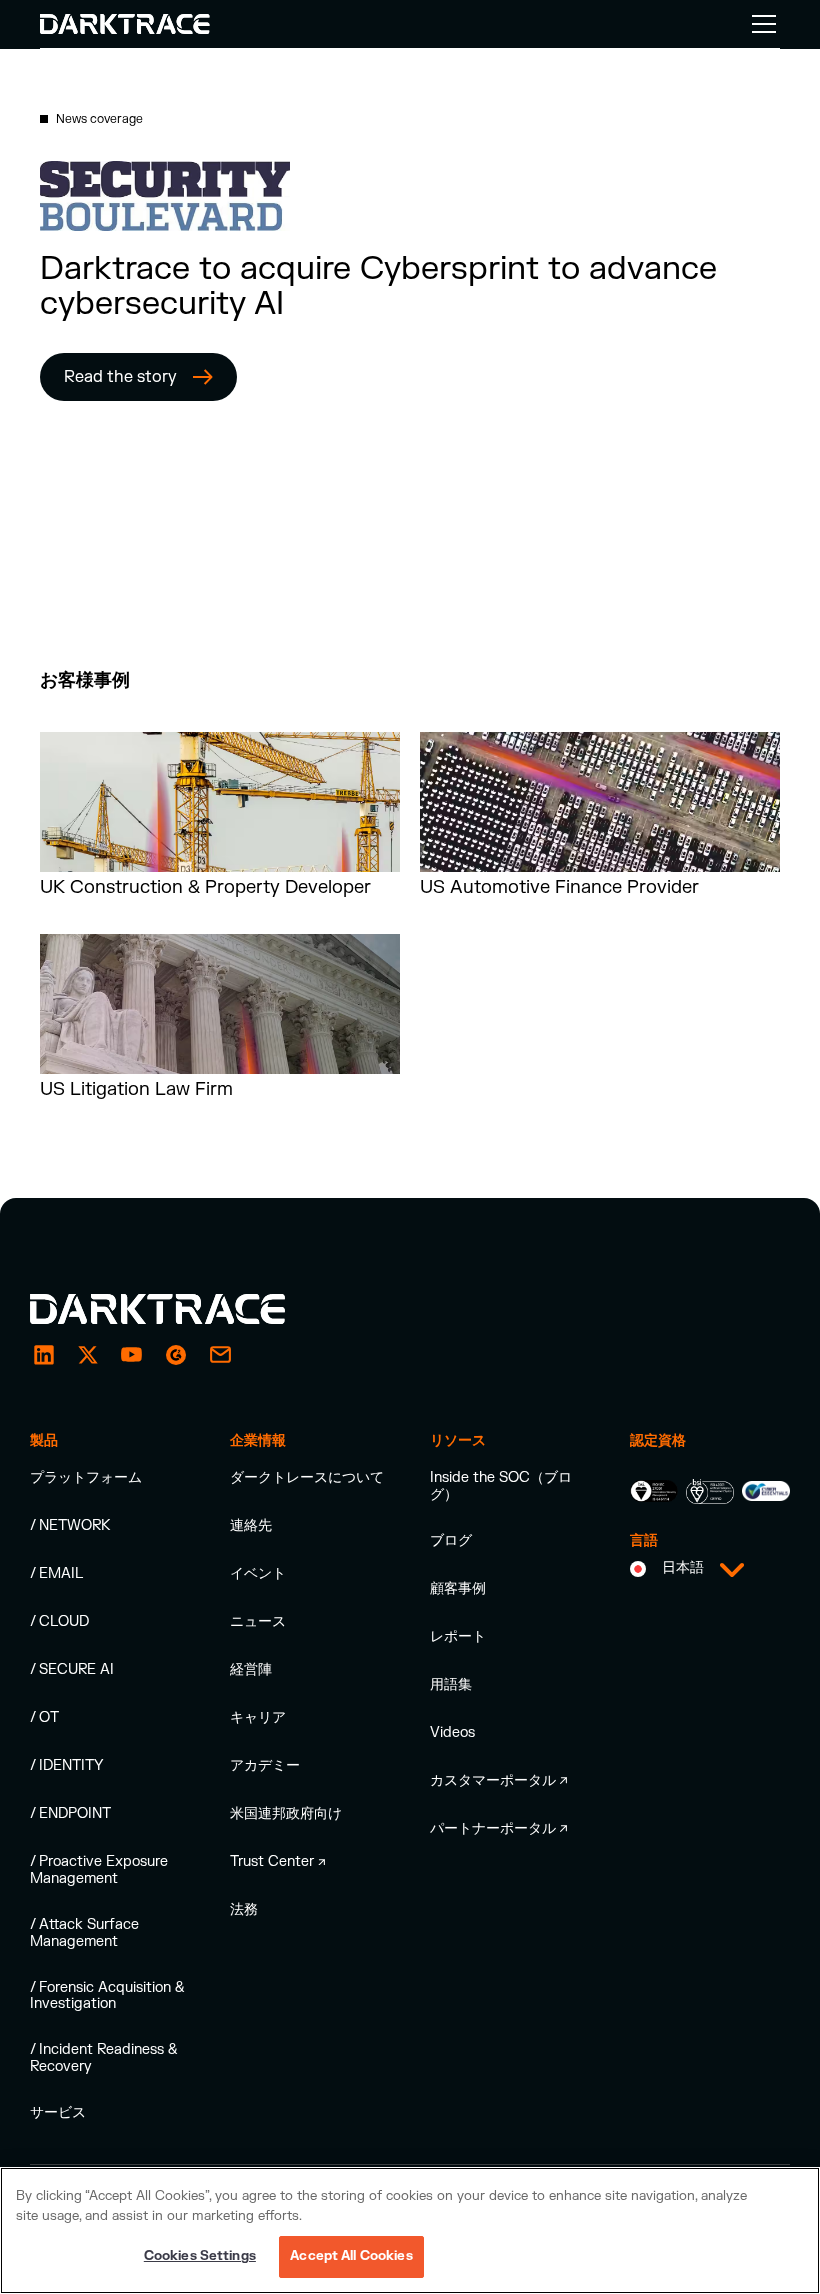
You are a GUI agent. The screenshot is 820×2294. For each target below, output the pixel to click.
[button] (760, 24)
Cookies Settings (200, 2256)
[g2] (176, 1355)
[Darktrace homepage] (180, 1309)
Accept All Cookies (351, 2256)
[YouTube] (132, 1355)
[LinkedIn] (44, 1355)
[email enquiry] (220, 1355)
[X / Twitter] (88, 1355)
